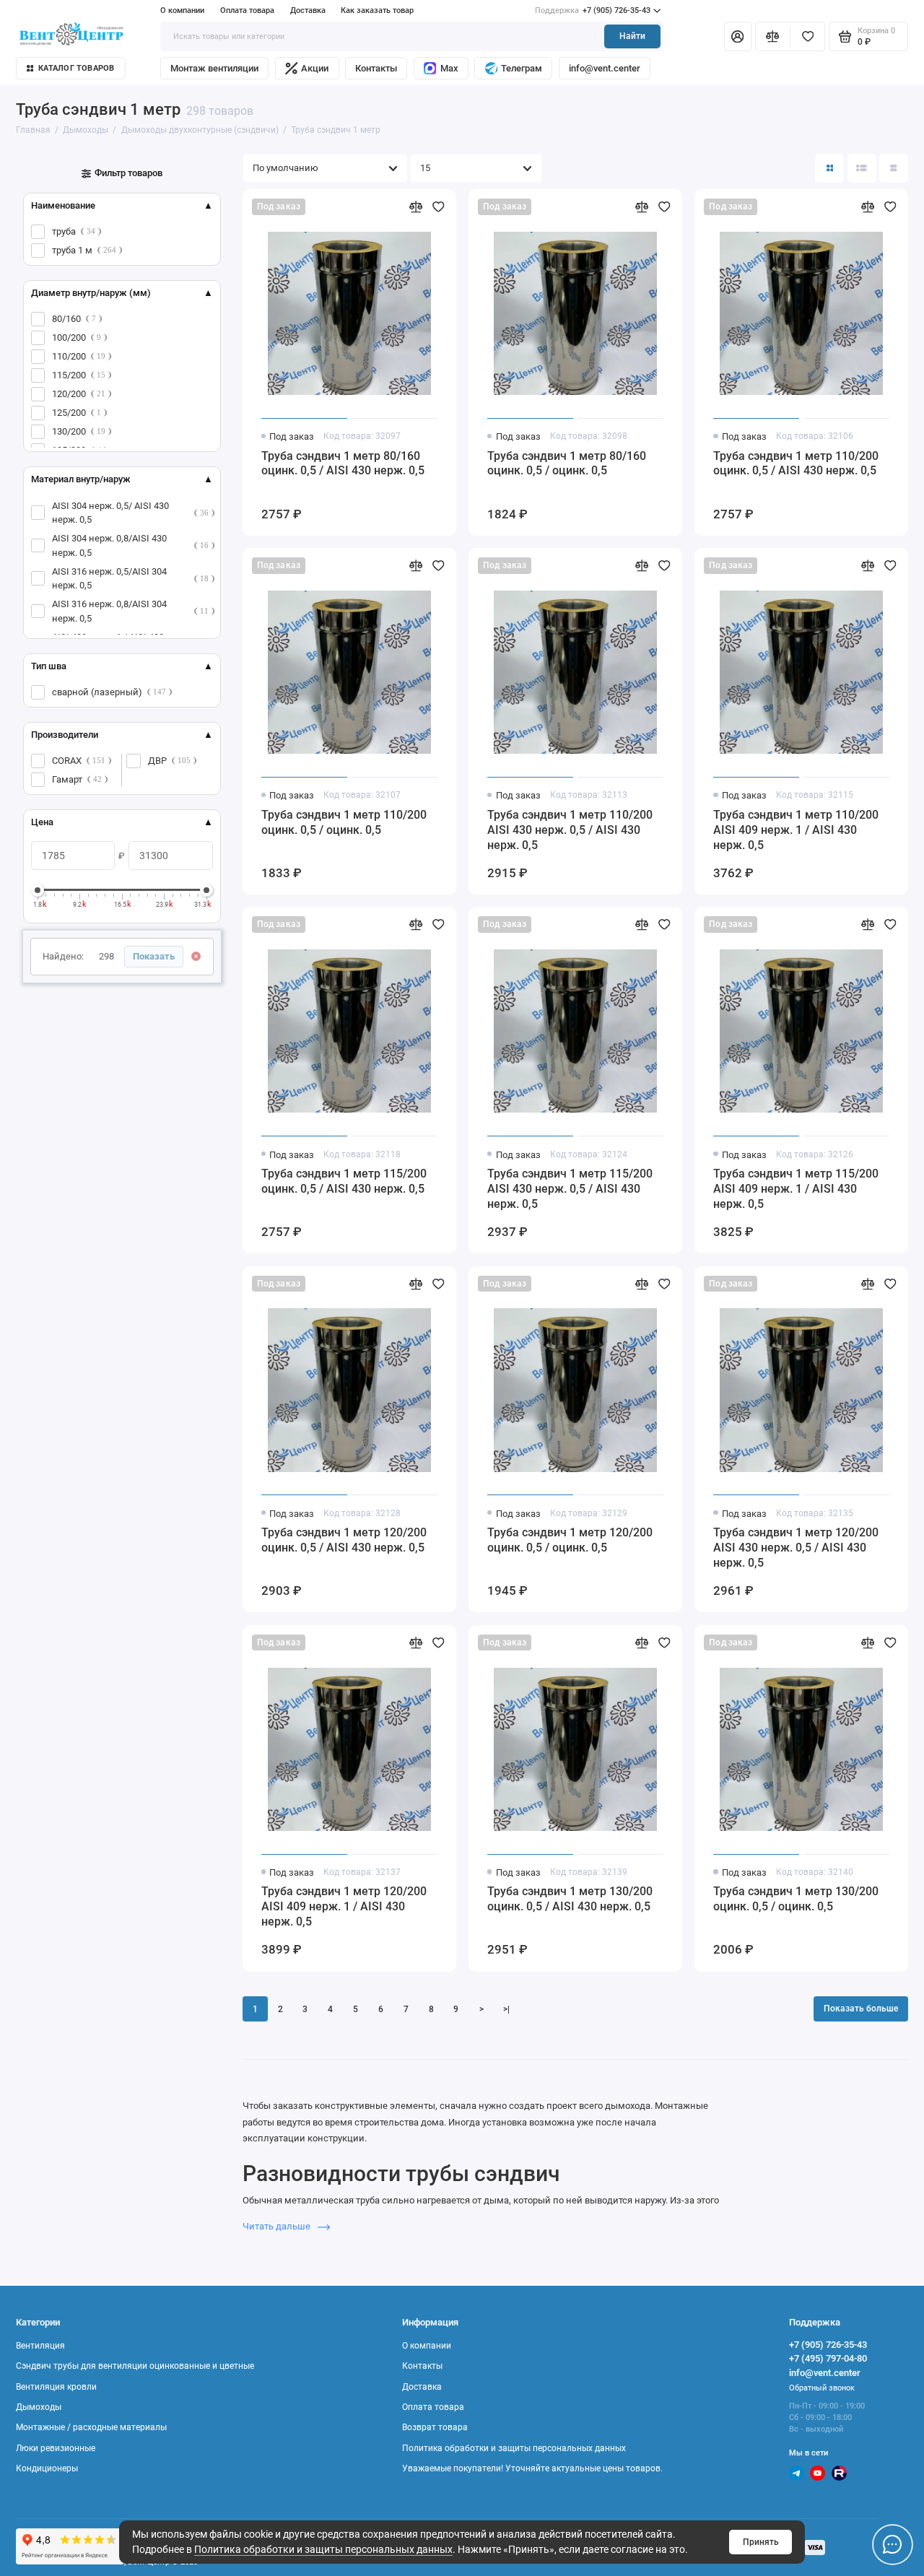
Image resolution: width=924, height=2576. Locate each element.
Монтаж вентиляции (214, 68)
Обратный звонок (822, 2388)
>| (506, 2009)
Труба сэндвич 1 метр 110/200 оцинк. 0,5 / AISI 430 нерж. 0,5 (796, 464)
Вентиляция (40, 2346)
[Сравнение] (773, 36)
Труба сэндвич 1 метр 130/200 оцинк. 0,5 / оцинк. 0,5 (796, 1899)
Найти (632, 36)
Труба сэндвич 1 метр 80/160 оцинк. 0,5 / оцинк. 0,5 (567, 464)
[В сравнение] (416, 207)
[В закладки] (439, 207)
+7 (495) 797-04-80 (828, 2358)
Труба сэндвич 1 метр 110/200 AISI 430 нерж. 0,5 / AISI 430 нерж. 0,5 (570, 830)
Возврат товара (435, 2427)
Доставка (308, 10)
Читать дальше (278, 2226)
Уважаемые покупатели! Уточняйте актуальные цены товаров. (532, 2468)
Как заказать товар (377, 10)
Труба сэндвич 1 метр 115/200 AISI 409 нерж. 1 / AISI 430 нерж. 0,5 (796, 1189)
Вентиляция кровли (56, 2387)
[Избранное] (807, 36)
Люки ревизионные (56, 2448)
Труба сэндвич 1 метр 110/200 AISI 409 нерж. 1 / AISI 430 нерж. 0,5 (796, 830)
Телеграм (522, 68)
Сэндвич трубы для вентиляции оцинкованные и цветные (135, 2366)
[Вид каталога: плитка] (829, 168)
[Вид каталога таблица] (894, 168)
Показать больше (861, 2009)
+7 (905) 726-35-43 (593, 10)
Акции (315, 68)
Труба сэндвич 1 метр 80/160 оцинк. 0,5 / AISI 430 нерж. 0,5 (343, 464)
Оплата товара (247, 10)
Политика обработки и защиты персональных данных (323, 2549)
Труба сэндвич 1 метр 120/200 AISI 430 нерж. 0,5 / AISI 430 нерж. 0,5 (796, 1548)
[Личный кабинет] (738, 36)
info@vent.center (605, 68)
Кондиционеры (47, 2468)
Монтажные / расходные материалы (91, 2427)
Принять (761, 2542)
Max (449, 68)
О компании (182, 10)
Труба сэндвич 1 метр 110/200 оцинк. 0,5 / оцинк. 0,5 (344, 822)
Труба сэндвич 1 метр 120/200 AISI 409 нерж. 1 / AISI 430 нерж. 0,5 (344, 1906)
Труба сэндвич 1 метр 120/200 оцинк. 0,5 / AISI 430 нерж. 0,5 (344, 1540)
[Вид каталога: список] (862, 168)
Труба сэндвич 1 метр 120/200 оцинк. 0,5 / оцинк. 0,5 (570, 1540)
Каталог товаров (76, 68)
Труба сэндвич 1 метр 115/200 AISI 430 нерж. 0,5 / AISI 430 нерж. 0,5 (570, 1189)
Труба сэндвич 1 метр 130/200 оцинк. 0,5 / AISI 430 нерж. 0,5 (570, 1899)
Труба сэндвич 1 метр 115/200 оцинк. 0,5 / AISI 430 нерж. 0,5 (344, 1181)
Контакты (376, 68)
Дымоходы (39, 2407)
